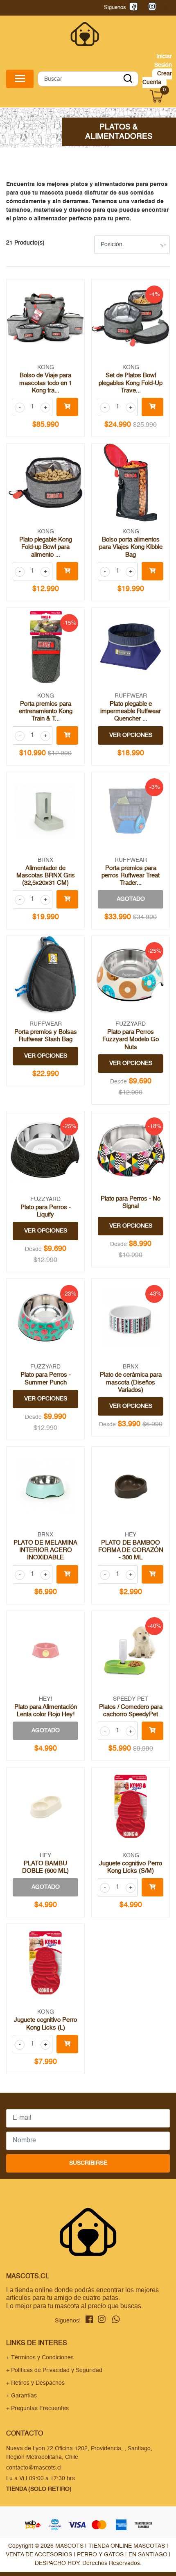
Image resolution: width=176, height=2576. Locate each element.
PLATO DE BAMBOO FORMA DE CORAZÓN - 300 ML (131, 1550)
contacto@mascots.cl (34, 2468)
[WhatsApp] (166, 8)
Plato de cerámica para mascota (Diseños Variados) (131, 1382)
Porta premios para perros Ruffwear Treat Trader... (131, 876)
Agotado (131, 899)
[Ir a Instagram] (150, 8)
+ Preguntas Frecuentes (37, 2408)
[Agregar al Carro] (67, 407)
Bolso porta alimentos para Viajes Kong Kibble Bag (131, 547)
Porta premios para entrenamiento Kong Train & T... (46, 711)
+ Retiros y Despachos (35, 2383)
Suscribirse (88, 2163)
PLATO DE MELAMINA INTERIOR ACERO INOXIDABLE (45, 1550)
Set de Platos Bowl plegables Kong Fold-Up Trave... (131, 383)
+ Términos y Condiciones (40, 2358)
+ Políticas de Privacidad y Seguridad (54, 2370)
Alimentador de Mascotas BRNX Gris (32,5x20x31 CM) (46, 876)
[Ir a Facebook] (132, 8)
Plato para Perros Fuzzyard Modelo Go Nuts (131, 1039)
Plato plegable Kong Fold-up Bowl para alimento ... (46, 547)
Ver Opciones (131, 735)
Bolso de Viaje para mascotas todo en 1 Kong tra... (46, 383)
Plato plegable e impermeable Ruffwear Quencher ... (131, 711)
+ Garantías (21, 2396)
